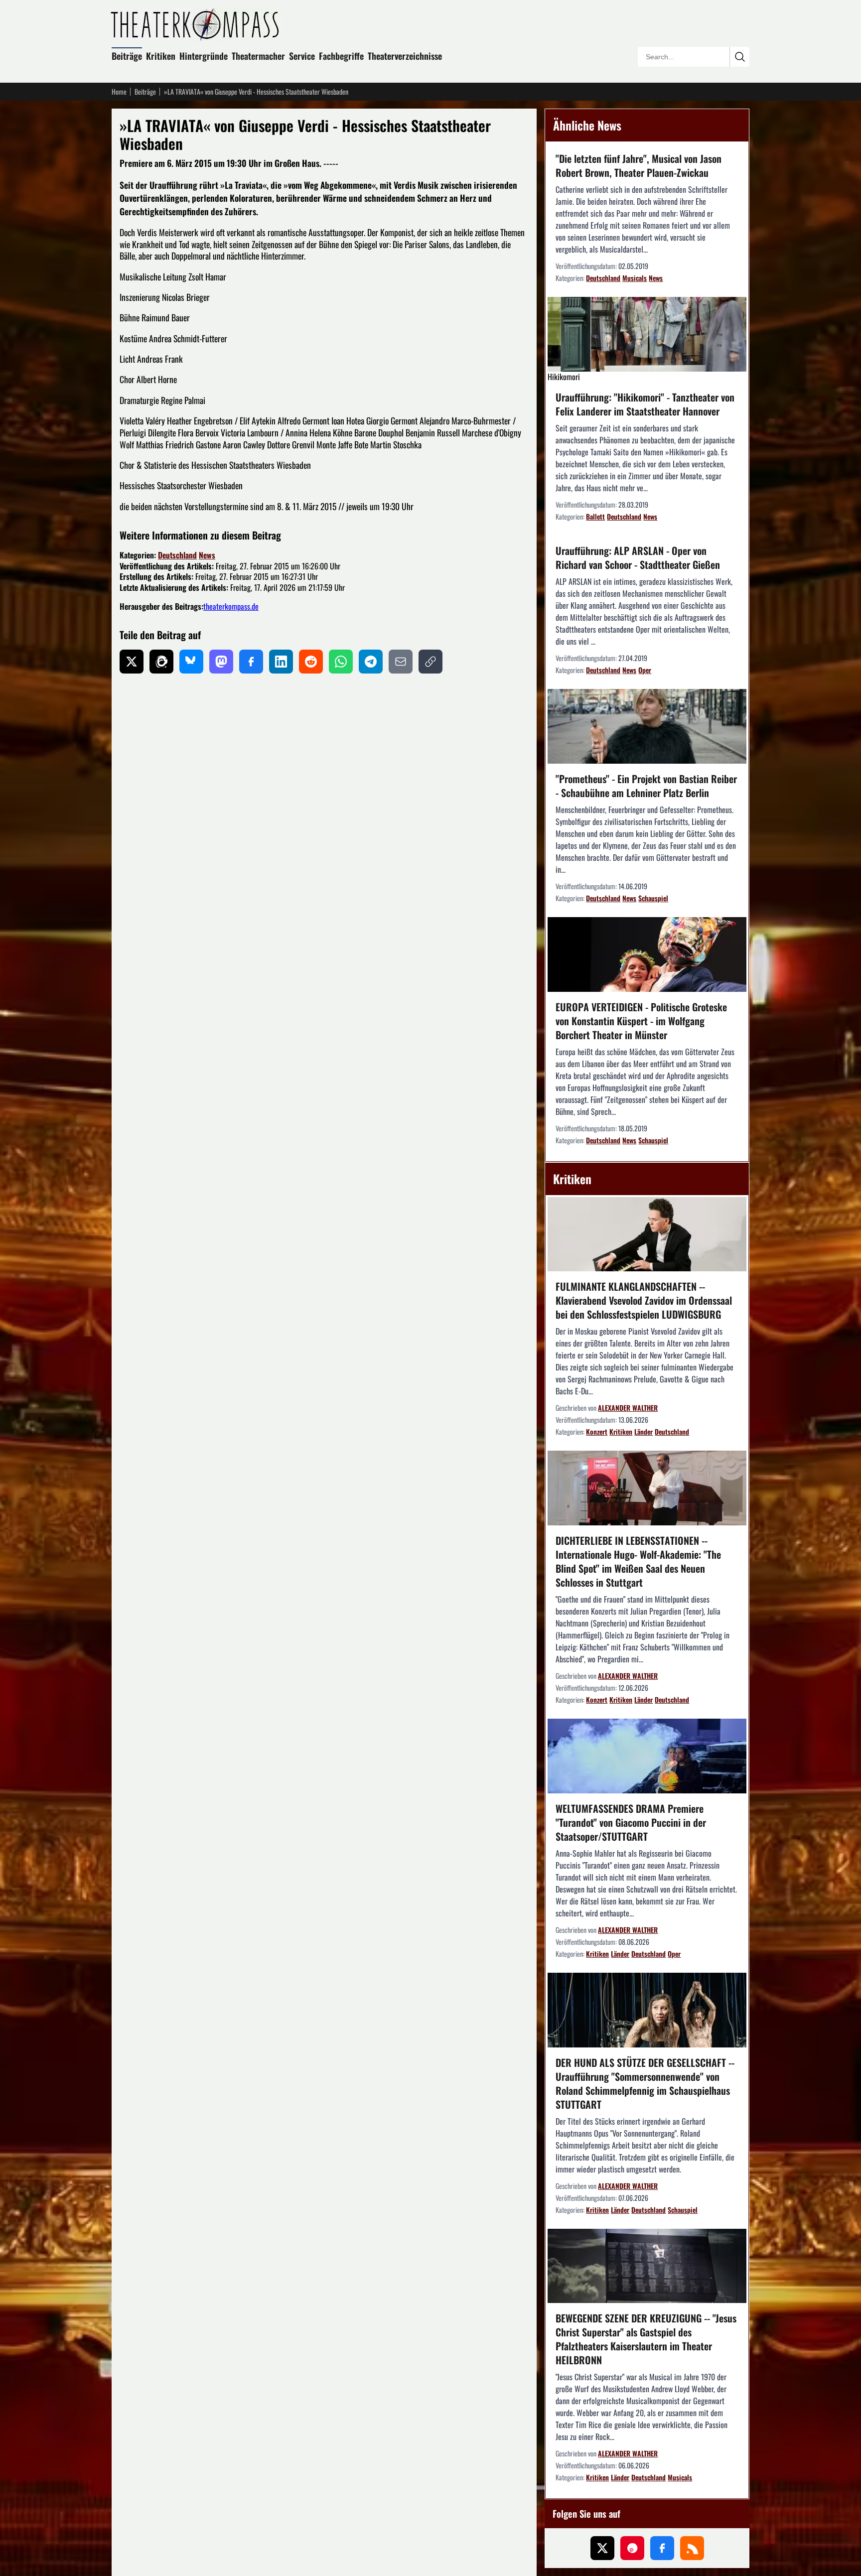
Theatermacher (258, 56)
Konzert (597, 1431)
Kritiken (161, 56)
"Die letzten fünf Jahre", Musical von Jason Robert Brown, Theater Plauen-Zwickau (639, 165)
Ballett (595, 516)
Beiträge (127, 56)
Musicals (635, 278)
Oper (645, 670)
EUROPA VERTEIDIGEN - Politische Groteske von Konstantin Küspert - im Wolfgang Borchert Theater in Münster (641, 1021)
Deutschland (177, 555)
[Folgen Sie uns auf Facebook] (662, 2548)
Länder (644, 1431)
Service (302, 56)
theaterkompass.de (231, 606)
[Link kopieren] (430, 662)
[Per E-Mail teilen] (401, 662)
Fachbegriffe (341, 56)
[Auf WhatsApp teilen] (341, 662)
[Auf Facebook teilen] (251, 662)
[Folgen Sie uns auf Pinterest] (632, 2548)
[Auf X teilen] (132, 662)
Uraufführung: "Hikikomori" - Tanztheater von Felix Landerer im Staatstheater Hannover (645, 404)
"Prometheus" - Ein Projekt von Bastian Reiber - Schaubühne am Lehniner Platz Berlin (646, 786)
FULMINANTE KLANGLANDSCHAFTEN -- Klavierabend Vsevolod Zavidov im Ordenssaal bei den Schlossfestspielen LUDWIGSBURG (644, 1300)
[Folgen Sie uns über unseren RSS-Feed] (692, 2548)
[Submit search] (739, 57)
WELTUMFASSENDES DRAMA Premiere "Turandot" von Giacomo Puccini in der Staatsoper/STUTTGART (631, 1822)
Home (119, 92)
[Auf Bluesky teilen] (191, 662)
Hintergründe (204, 56)
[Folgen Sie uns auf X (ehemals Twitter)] (602, 2548)
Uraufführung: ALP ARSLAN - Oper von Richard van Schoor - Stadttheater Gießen (638, 557)
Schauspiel (653, 898)
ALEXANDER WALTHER (628, 1408)
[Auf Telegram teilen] (371, 662)
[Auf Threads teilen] (161, 662)
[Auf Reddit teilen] (311, 662)
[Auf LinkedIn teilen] (281, 662)
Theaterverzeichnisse (405, 56)
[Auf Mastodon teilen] (221, 662)
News (207, 555)
